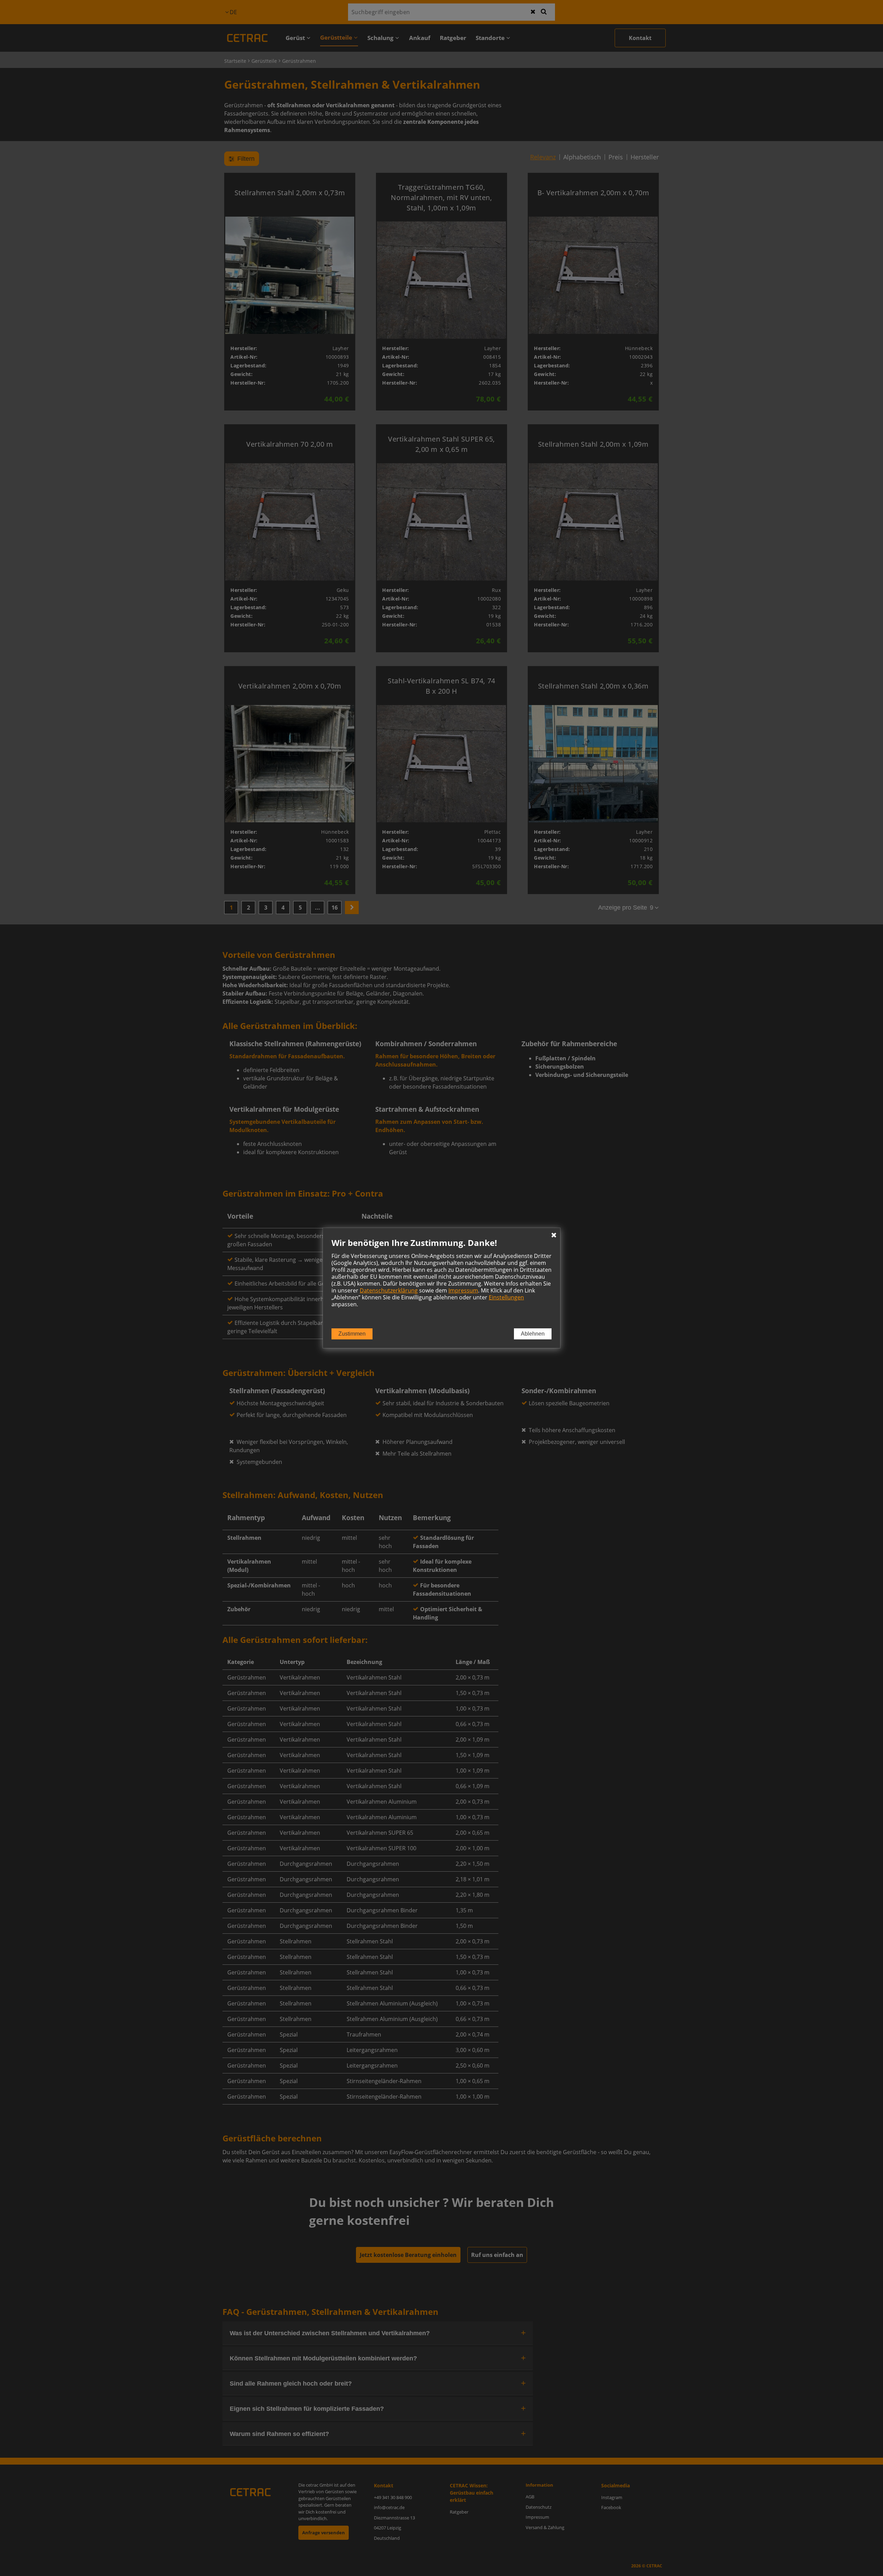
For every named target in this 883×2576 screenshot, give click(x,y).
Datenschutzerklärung (389, 1290)
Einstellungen (506, 1297)
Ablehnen (533, 1334)
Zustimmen (352, 1334)
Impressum (463, 1290)
